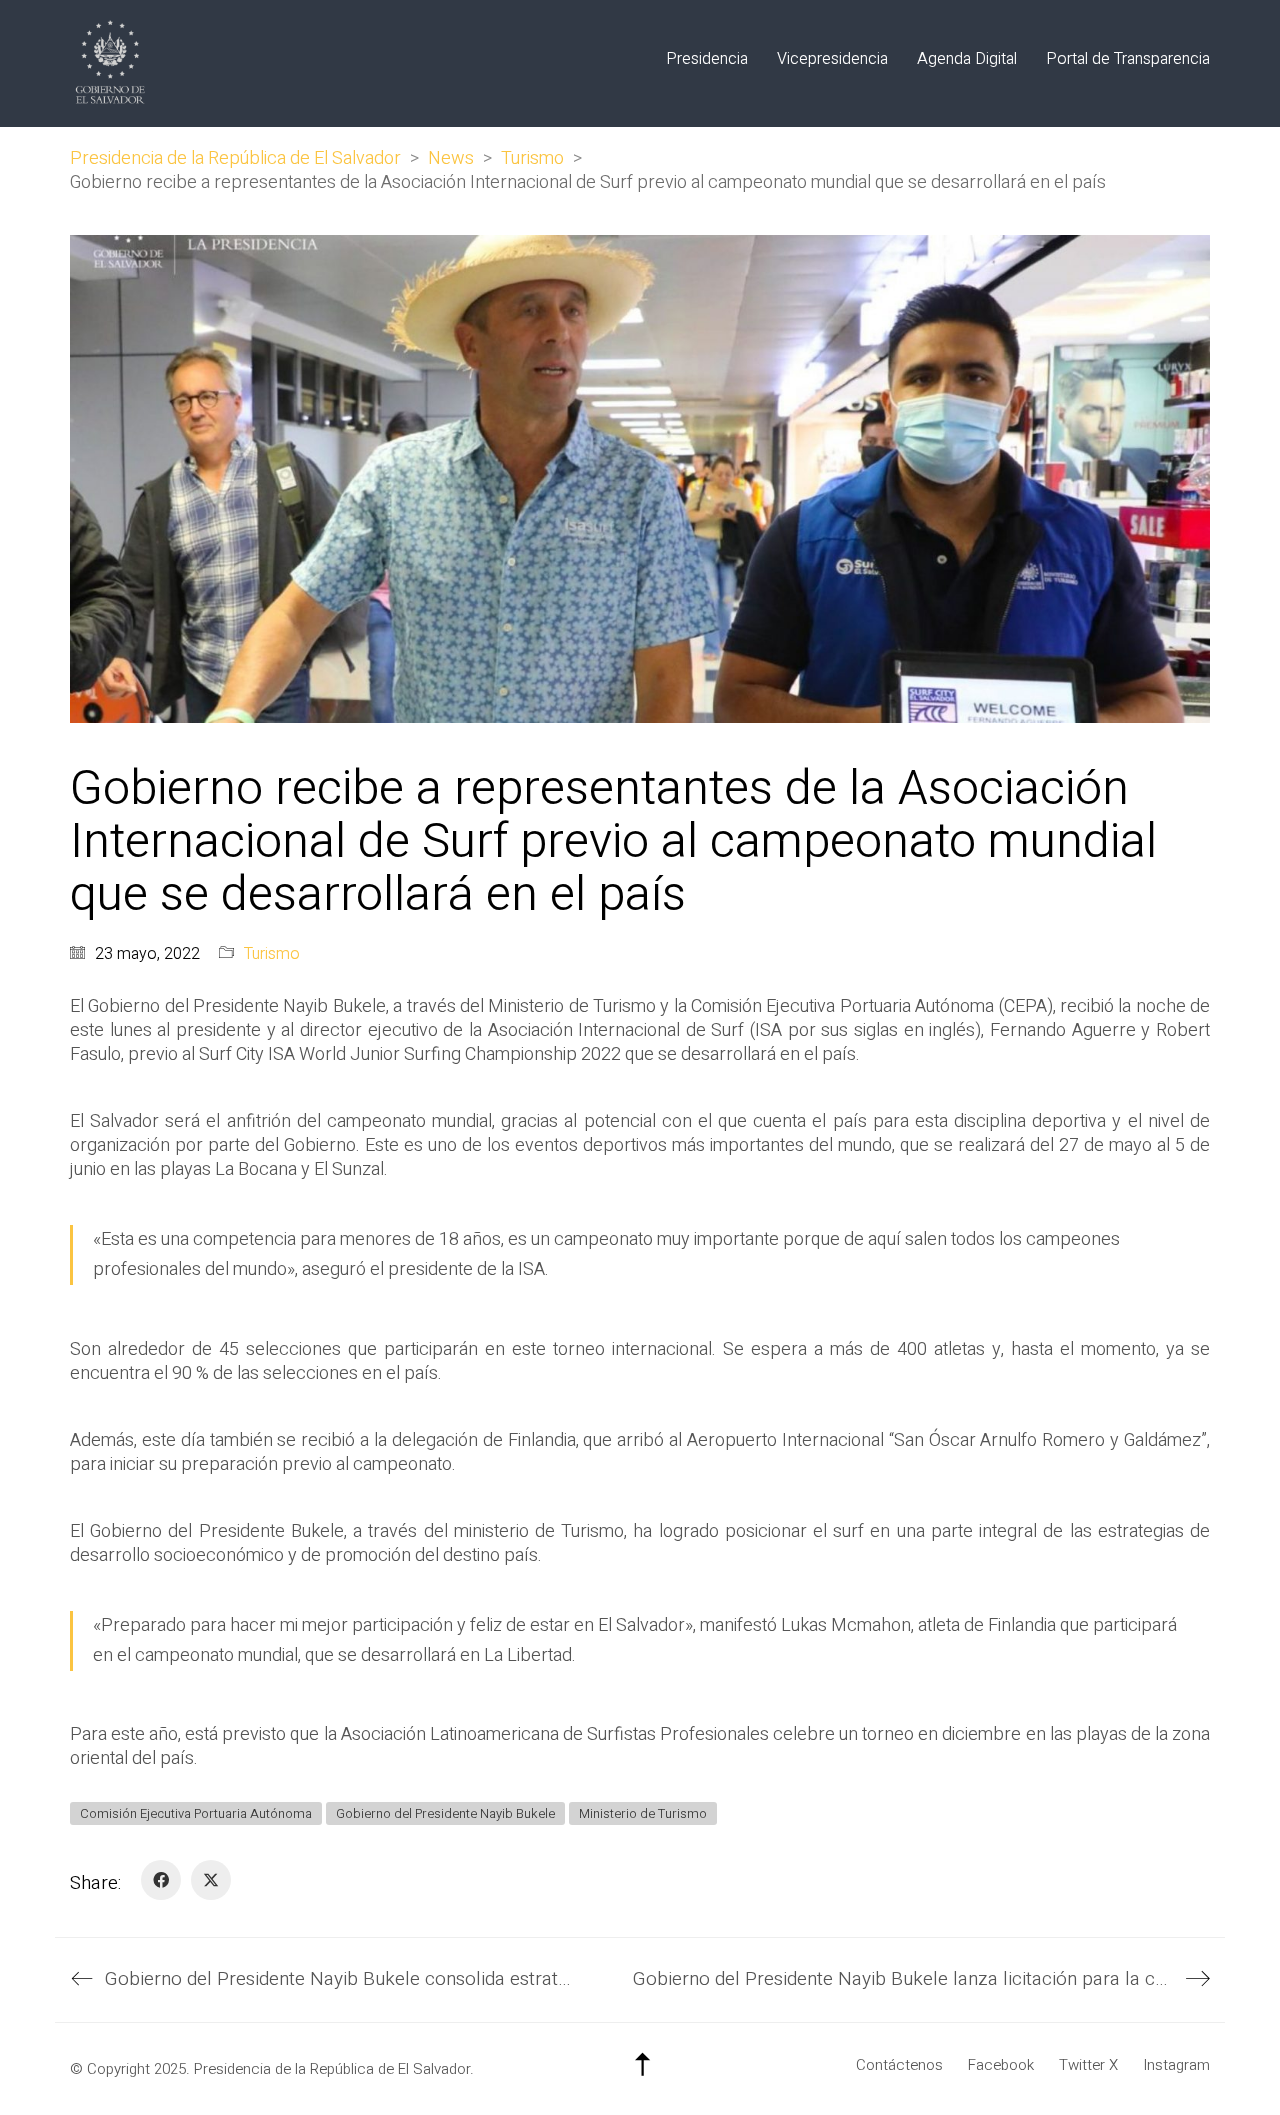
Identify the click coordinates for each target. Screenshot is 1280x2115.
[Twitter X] (211, 1880)
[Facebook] (161, 1880)
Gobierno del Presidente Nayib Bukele (445, 1813)
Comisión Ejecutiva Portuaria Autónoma (196, 1813)
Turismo (272, 954)
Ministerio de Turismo (643, 1813)
